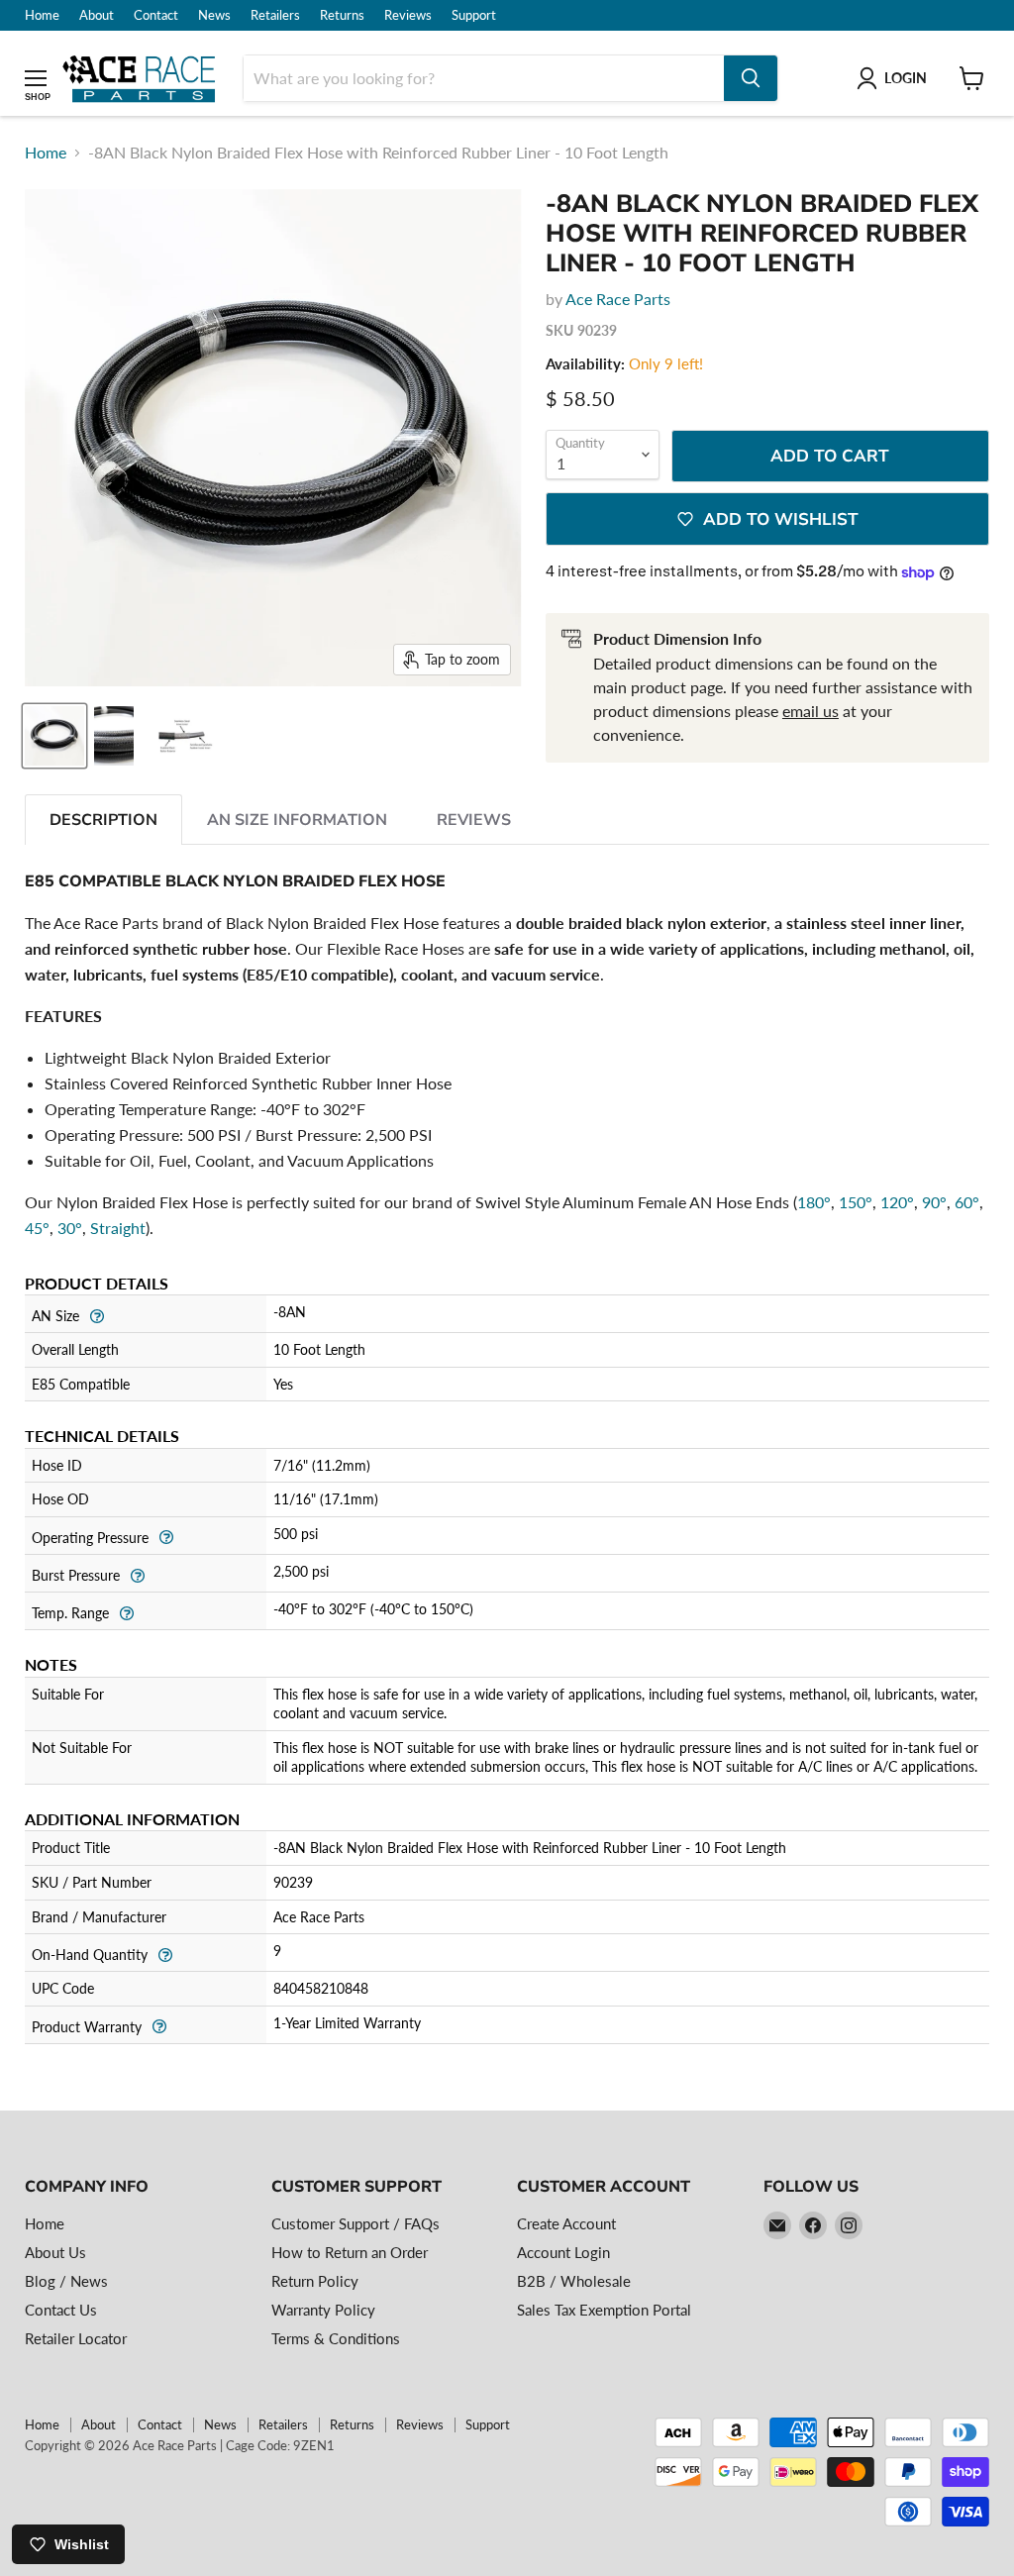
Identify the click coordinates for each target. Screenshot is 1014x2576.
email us (811, 711)
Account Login (563, 2252)
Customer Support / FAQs (355, 2223)
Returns (342, 15)
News (214, 15)
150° (856, 1202)
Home (42, 15)
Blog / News (66, 2281)
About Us (55, 2252)
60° (967, 1202)
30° (70, 1228)
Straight (118, 1228)
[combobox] (484, 78)
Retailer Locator (76, 2338)
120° (897, 1202)
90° (934, 1202)
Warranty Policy (323, 2310)
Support (474, 15)
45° (37, 1228)
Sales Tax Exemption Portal (604, 2310)
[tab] (103, 820)
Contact (156, 15)
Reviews (408, 15)
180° (814, 1202)
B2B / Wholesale (574, 2281)
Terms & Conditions (336, 2338)
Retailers (275, 15)
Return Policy (315, 2281)
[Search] (751, 78)
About (97, 15)
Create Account (566, 2223)
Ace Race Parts (618, 299)
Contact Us (61, 2310)
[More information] (97, 1314)
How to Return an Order (350, 2252)
